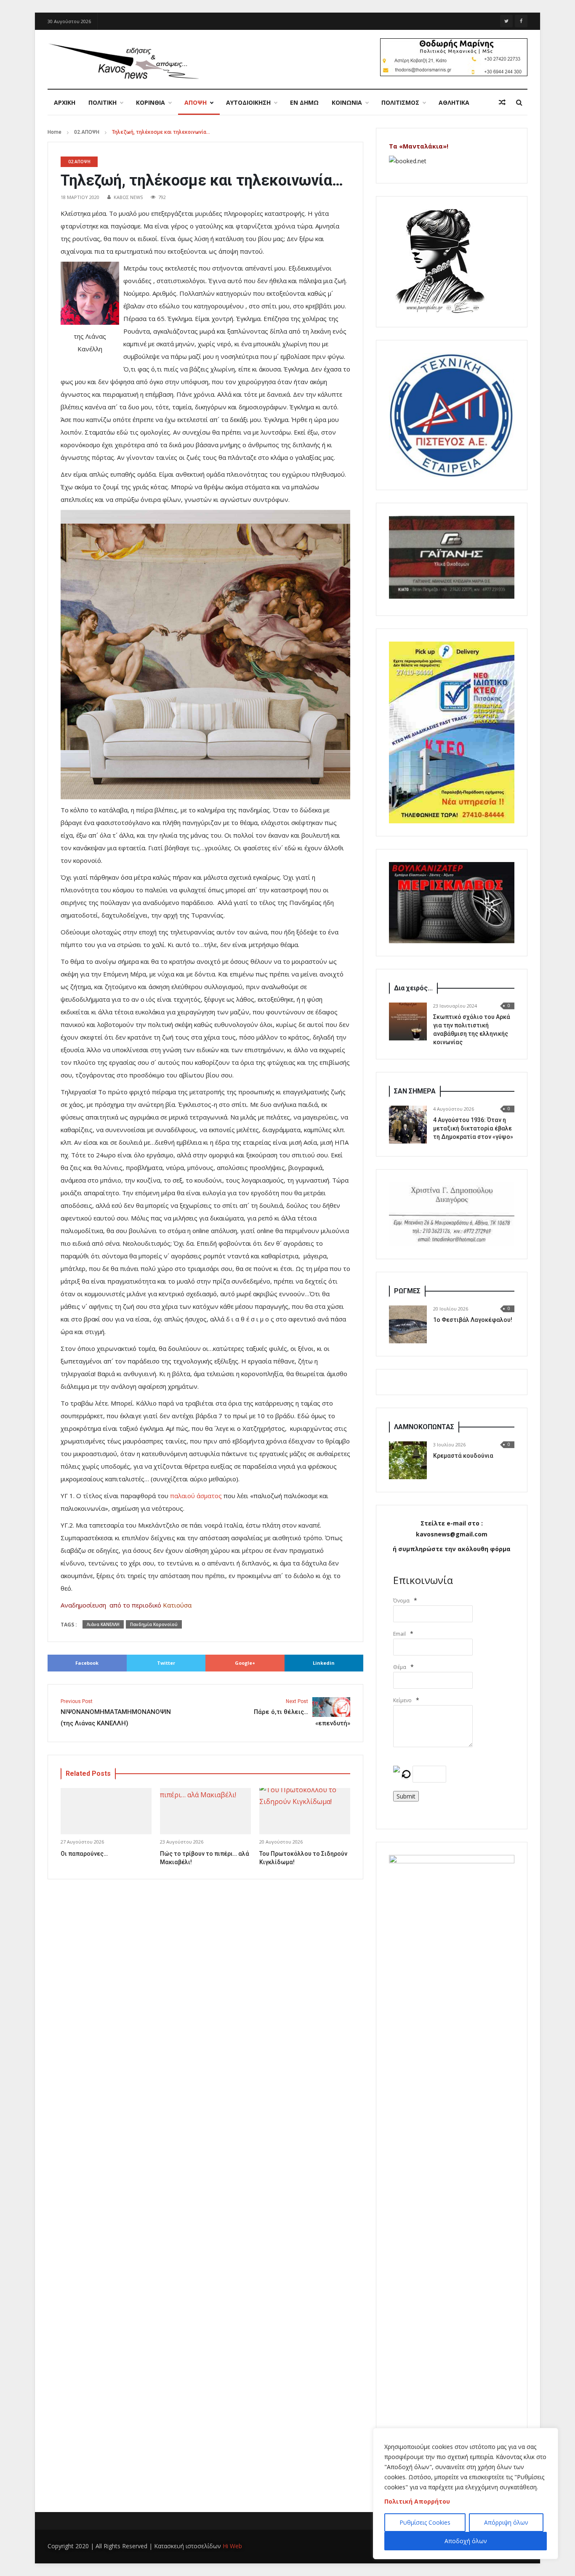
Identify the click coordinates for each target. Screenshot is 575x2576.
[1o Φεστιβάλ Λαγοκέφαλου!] (408, 1324)
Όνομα (401, 1601)
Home (55, 132)
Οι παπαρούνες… (84, 1854)
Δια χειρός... (413, 988)
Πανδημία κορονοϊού (154, 1624)
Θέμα (400, 1667)
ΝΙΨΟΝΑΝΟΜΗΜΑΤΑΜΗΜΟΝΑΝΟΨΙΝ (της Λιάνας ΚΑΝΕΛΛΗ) (116, 1713)
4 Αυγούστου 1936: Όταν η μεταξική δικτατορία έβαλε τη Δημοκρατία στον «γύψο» (473, 1128)
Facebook (87, 1663)
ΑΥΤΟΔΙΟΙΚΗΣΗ (248, 102)
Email (399, 1634)
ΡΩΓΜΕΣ (407, 1291)
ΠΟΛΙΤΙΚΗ (102, 102)
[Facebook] (521, 21)
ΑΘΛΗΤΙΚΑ (454, 102)
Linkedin (324, 1663)
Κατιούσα (177, 1605)
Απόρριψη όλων (506, 2522)
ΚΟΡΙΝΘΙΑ (150, 102)
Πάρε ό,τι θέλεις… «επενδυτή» (302, 1713)
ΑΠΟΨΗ (196, 102)
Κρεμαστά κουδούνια (463, 1456)
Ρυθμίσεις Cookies (425, 2522)
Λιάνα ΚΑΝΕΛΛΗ (103, 1624)
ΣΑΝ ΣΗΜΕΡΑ (415, 1091)
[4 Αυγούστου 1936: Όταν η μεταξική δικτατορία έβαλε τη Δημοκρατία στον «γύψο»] (408, 1125)
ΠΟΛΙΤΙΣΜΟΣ (400, 102)
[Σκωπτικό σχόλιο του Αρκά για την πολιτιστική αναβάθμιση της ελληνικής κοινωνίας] (408, 1021)
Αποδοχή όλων (466, 2541)
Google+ (245, 1663)
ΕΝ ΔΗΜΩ (304, 102)
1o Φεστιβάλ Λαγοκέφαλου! (473, 1320)
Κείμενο (402, 1700)
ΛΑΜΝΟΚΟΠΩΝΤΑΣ (424, 1427)
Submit (406, 1796)
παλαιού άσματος (196, 1496)
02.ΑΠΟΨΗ (87, 132)
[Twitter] (506, 21)
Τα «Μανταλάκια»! (419, 146)
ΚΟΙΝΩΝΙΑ (347, 102)
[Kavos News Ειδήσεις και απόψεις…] (123, 61)
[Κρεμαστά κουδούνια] (408, 1460)
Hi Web (232, 2546)
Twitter (166, 1663)
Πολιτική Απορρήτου (417, 2501)
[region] (466, 2494)
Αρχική (65, 102)
